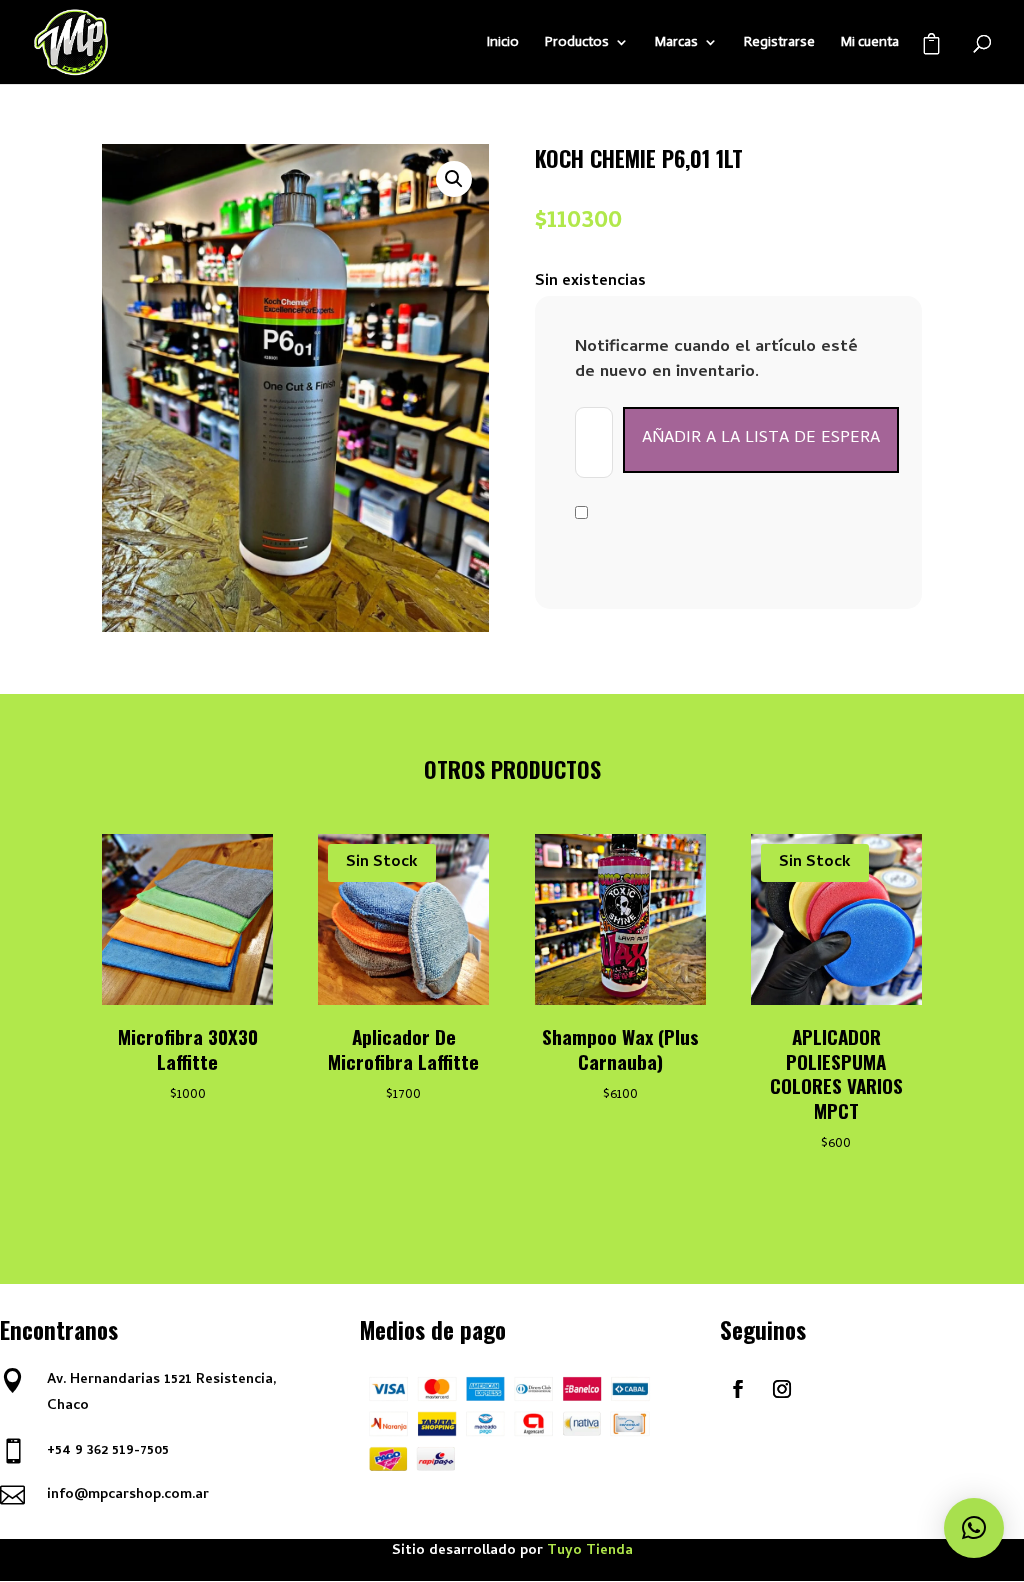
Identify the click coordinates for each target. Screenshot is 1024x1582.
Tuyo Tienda (590, 1551)
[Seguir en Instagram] (782, 1389)
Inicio (503, 42)
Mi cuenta (870, 42)
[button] (454, 179)
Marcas (676, 42)
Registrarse (779, 42)
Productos (577, 42)
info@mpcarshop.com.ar (128, 1495)
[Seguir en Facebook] (738, 1389)
